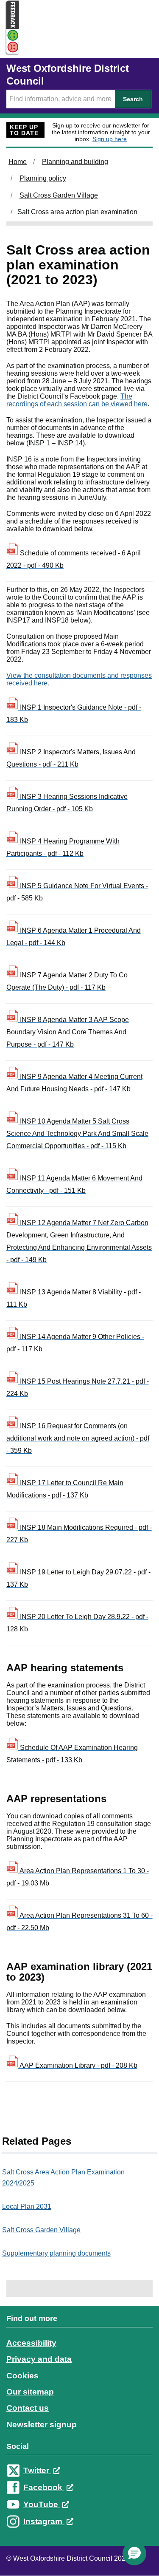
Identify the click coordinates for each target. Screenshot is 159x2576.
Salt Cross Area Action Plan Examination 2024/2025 (63, 2178)
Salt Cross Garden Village (59, 195)
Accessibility (31, 2343)
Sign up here (110, 139)
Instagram (44, 2521)
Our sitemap (30, 2392)
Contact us (28, 2408)
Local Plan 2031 (27, 2207)
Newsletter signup (42, 2425)
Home (18, 162)
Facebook (44, 2487)
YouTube (42, 2504)
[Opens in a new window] (10, 47)
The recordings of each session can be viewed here (77, 400)
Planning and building (75, 162)
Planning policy (43, 178)
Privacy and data (39, 2359)
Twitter (37, 2470)
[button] (134, 2553)
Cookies (22, 2376)
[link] (79, 2428)
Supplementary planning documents (56, 2253)
